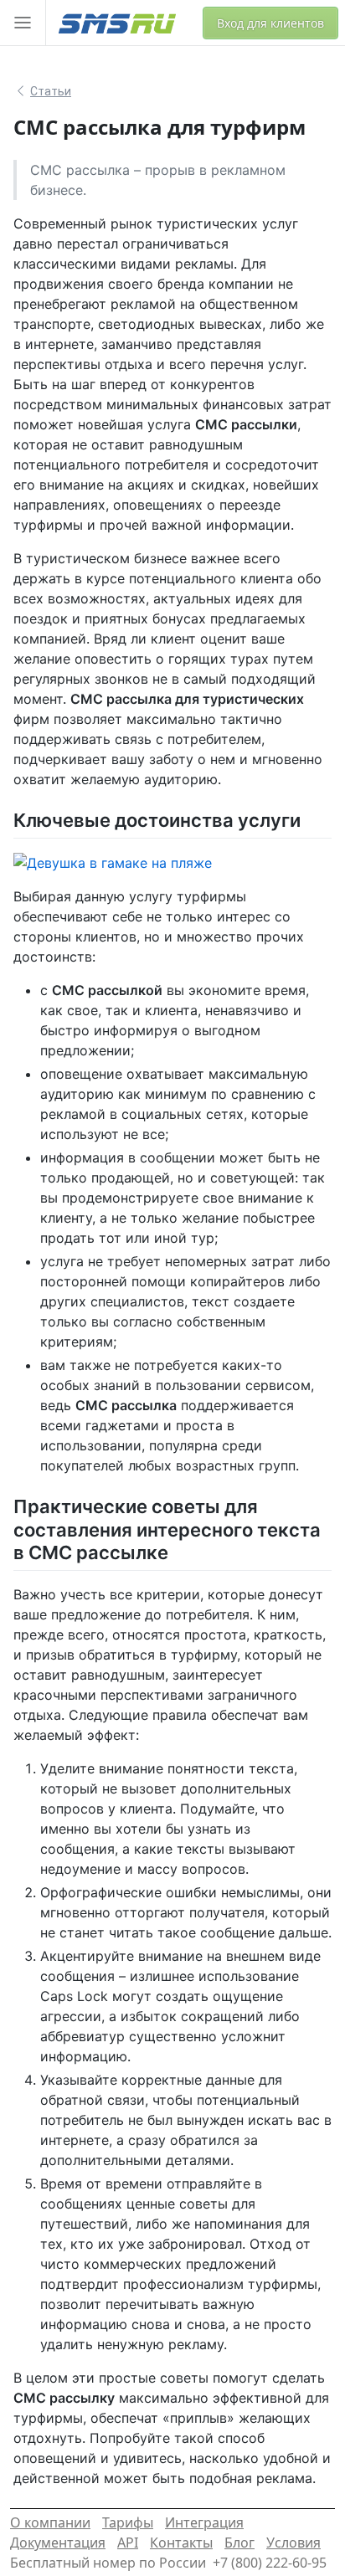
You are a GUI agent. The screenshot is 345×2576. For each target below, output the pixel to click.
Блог (239, 2543)
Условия (294, 2543)
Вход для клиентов (270, 23)
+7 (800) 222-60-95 (270, 2563)
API (128, 2543)
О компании (50, 2522)
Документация (58, 2543)
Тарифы (128, 2522)
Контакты (181, 2543)
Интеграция (204, 2522)
